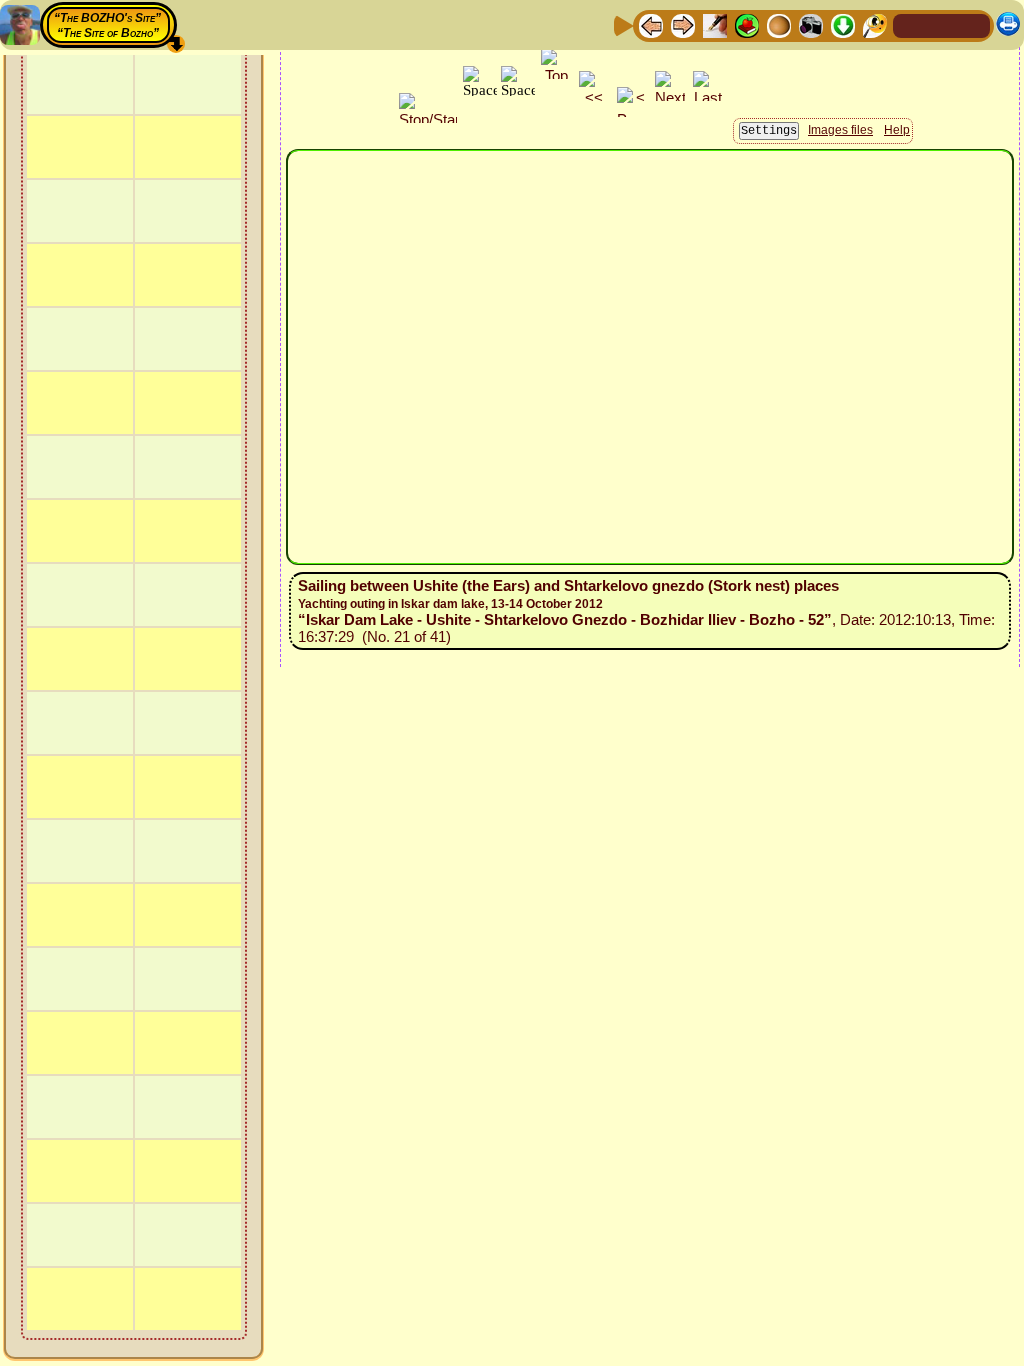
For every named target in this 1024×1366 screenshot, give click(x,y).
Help (897, 130)
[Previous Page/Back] (651, 24)
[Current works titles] (779, 24)
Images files (840, 130)
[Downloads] (843, 24)
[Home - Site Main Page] (910, 24)
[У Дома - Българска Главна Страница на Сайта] (974, 24)
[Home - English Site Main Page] (942, 24)
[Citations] (747, 24)
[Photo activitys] (811, 24)
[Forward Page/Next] (683, 24)
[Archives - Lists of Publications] (715, 24)
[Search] (875, 24)
